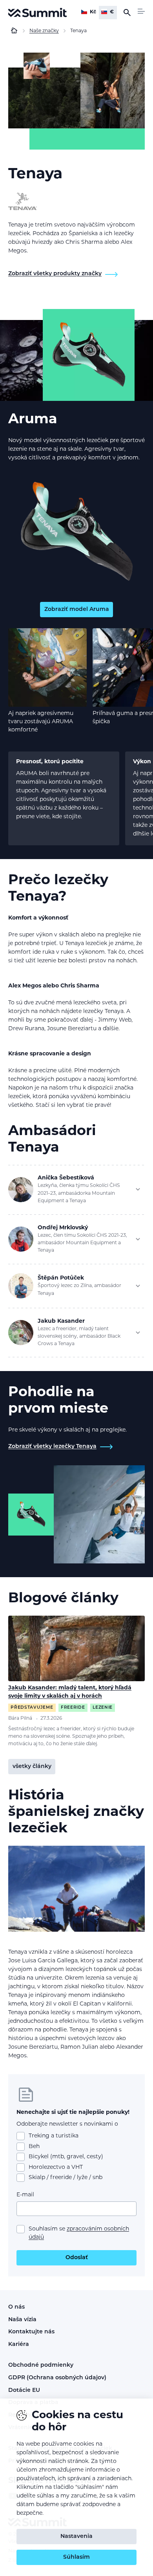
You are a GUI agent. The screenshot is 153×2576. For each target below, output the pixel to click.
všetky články (32, 1767)
